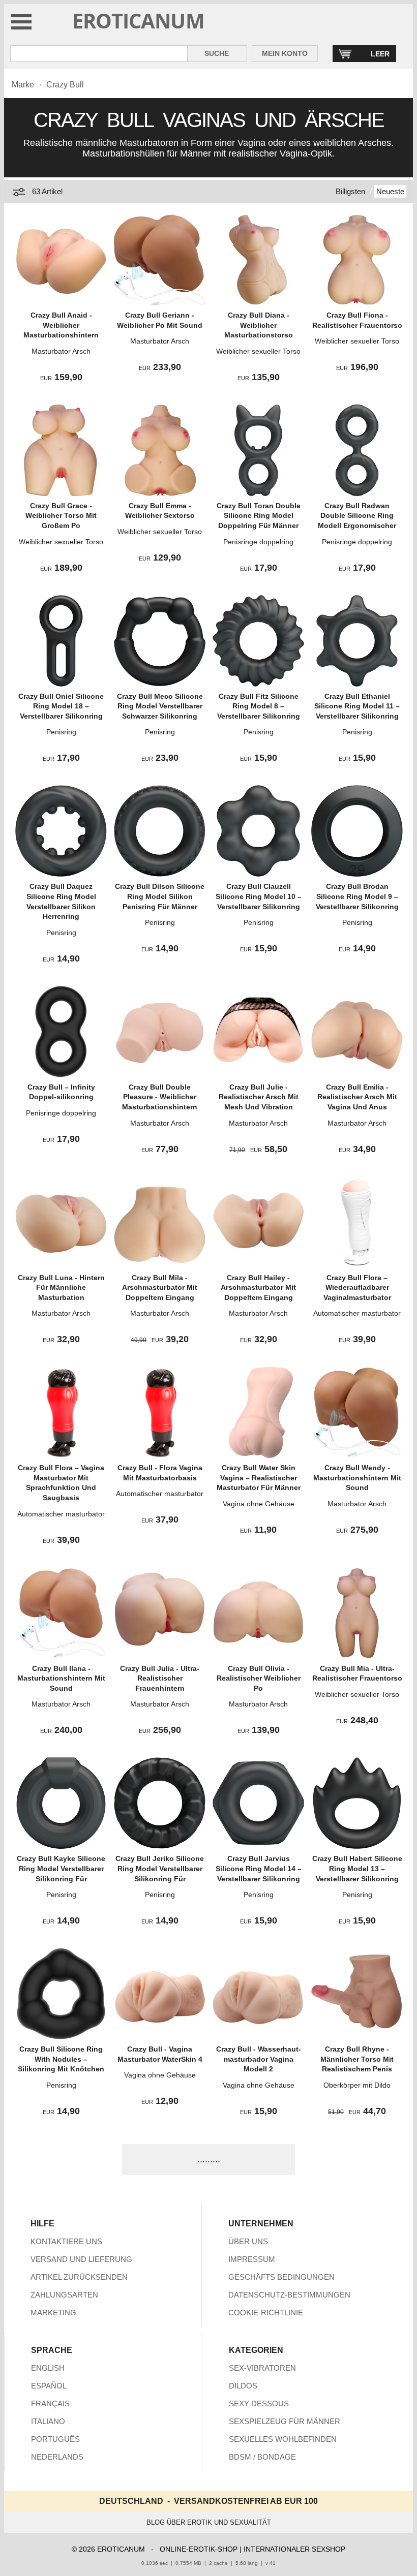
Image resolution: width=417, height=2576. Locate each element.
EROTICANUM (138, 21)
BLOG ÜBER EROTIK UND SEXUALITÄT (209, 2522)
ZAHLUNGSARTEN (64, 2295)
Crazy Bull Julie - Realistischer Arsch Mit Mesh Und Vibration (259, 1097)
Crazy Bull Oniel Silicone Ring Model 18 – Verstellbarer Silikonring (61, 706)
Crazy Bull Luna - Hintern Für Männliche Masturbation (61, 1287)
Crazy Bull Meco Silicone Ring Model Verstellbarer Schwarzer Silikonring (160, 706)
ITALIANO (48, 2421)
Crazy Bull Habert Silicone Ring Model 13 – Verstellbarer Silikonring (357, 1868)
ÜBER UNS (248, 2241)
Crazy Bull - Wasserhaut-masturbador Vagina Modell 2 (259, 2059)
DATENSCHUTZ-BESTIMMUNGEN (289, 2295)
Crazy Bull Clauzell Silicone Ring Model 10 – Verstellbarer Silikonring (259, 896)
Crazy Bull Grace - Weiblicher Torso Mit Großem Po (61, 516)
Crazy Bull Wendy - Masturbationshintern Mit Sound (357, 1478)
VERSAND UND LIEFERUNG (81, 2259)
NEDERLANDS (57, 2457)
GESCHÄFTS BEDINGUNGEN (281, 2277)
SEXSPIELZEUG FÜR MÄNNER (285, 2421)
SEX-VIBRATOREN (262, 2368)
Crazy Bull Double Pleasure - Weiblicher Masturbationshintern (160, 1097)
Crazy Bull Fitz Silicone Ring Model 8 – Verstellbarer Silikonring (259, 706)
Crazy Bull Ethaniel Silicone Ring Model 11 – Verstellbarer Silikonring (357, 706)
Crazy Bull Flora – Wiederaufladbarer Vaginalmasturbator (357, 1287)
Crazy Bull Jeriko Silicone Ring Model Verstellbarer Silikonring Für (160, 1868)
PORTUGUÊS (55, 2439)
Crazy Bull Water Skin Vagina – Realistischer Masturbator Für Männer (259, 1478)
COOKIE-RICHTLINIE (266, 2313)
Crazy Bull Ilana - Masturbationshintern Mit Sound (61, 1678)
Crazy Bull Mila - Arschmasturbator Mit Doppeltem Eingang (160, 1287)
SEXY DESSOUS (259, 2403)
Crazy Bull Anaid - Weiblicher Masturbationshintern (61, 325)
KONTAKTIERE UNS (66, 2241)
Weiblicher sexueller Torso (258, 351)
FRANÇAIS (50, 2403)
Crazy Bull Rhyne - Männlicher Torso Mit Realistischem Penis (357, 2059)
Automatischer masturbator (357, 1313)
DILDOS (243, 2386)
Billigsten (350, 191)
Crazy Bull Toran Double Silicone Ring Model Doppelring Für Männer (259, 516)
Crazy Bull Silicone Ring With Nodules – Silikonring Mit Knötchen (61, 2059)
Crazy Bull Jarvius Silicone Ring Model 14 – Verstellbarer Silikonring (259, 1868)
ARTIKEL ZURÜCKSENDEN (79, 2277)
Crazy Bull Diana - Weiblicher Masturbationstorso (259, 325)
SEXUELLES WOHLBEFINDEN (283, 2439)
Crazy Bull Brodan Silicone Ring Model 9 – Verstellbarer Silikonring (357, 896)
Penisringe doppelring (258, 542)
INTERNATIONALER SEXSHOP (294, 2549)
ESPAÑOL (49, 2386)
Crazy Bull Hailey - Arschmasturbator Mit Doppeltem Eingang (258, 1287)
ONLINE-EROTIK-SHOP (199, 2549)
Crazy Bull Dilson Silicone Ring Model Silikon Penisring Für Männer (160, 896)
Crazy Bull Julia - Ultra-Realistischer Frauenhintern (160, 1678)
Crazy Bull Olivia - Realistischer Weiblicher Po (259, 1678)
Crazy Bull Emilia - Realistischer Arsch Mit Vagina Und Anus (357, 1097)
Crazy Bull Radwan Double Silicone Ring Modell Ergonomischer (357, 516)
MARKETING (53, 2313)
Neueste (390, 191)
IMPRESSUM (252, 2259)
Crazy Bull (65, 85)
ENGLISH (48, 2368)
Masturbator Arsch (61, 351)
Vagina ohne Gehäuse (259, 1504)
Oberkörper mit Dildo (357, 2085)
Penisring (61, 732)
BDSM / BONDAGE (262, 2457)
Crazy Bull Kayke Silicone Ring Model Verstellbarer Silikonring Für (61, 1868)
